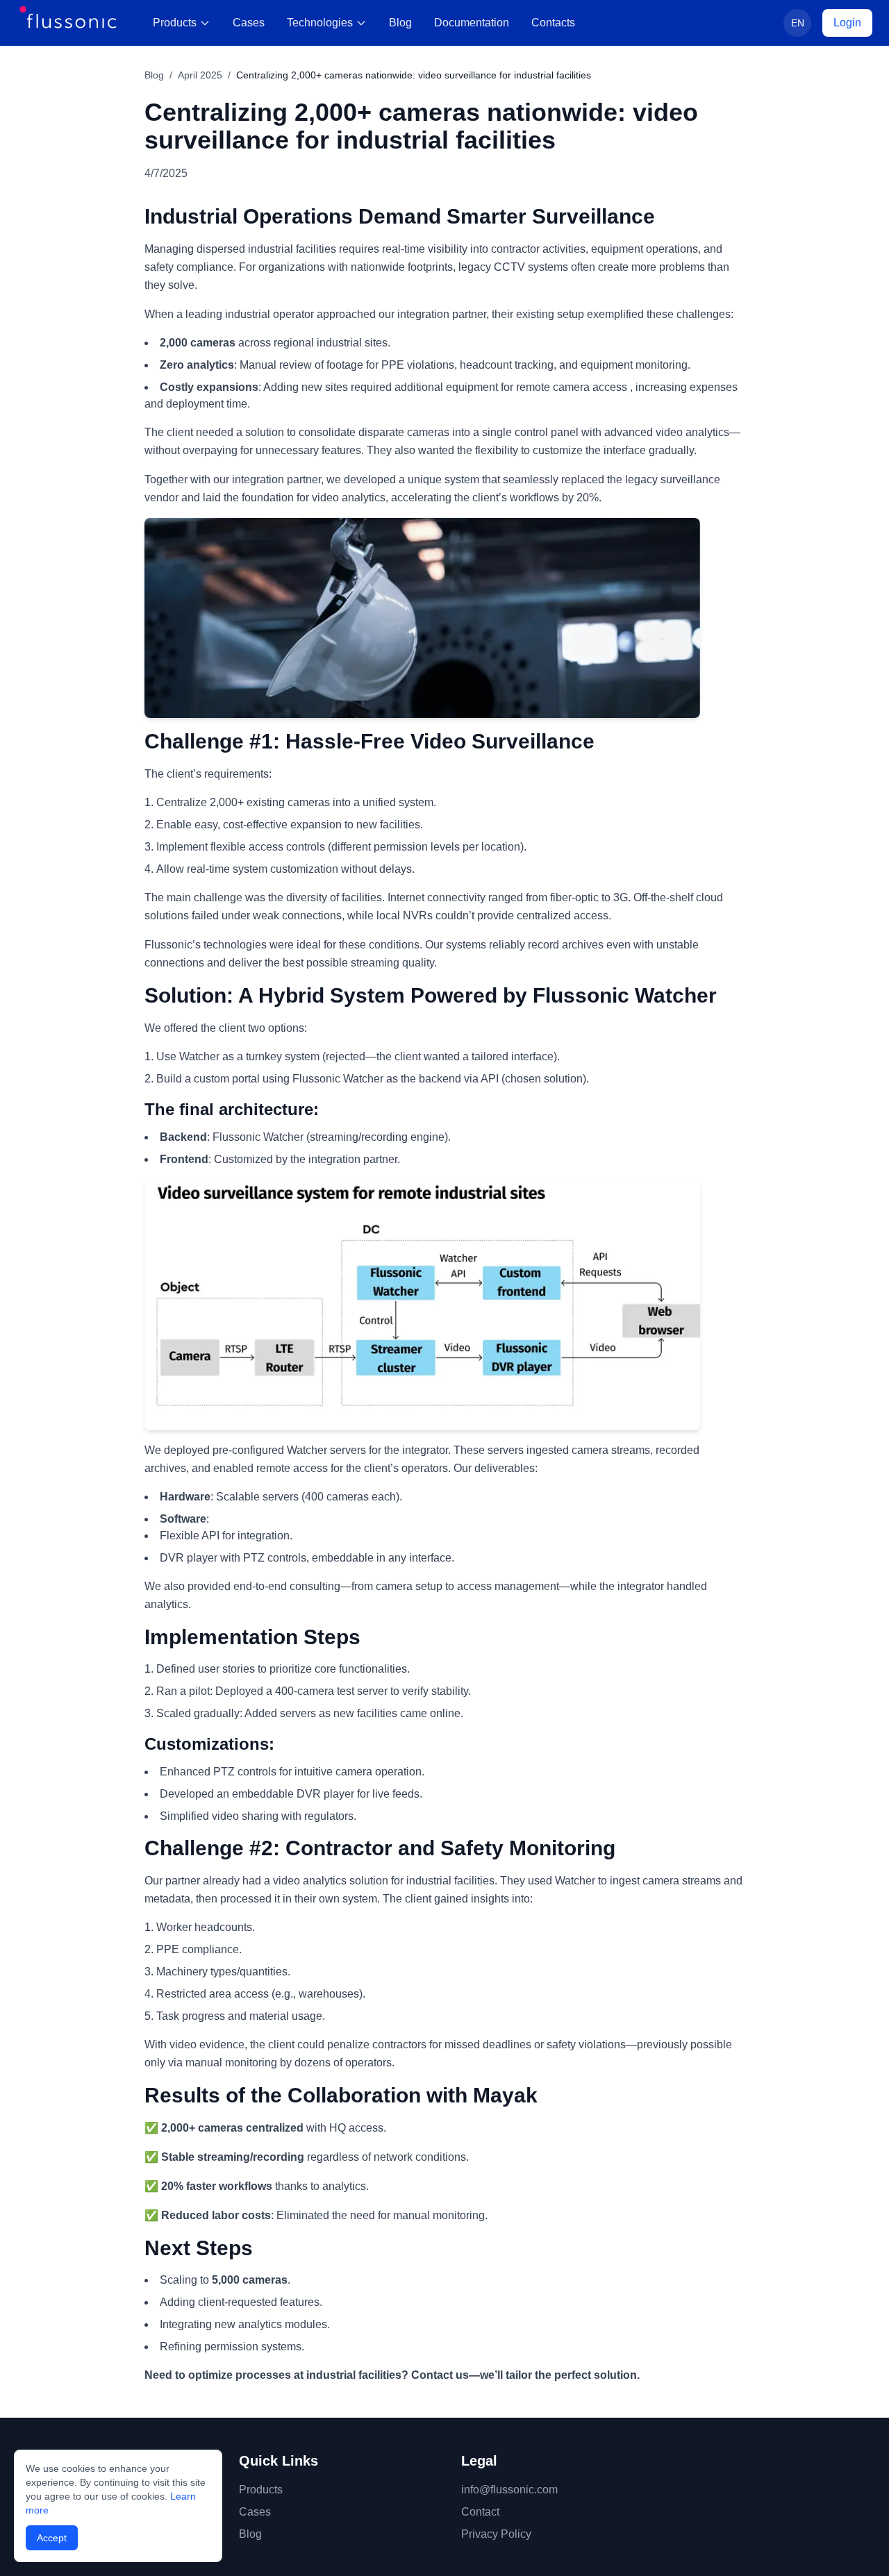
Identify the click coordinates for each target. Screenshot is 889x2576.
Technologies (320, 23)
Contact (480, 2512)
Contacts (553, 23)
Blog (400, 23)
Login (847, 23)
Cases (249, 23)
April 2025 (200, 75)
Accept (52, 2538)
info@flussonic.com (509, 2490)
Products (175, 23)
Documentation (472, 23)
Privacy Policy (496, 2534)
